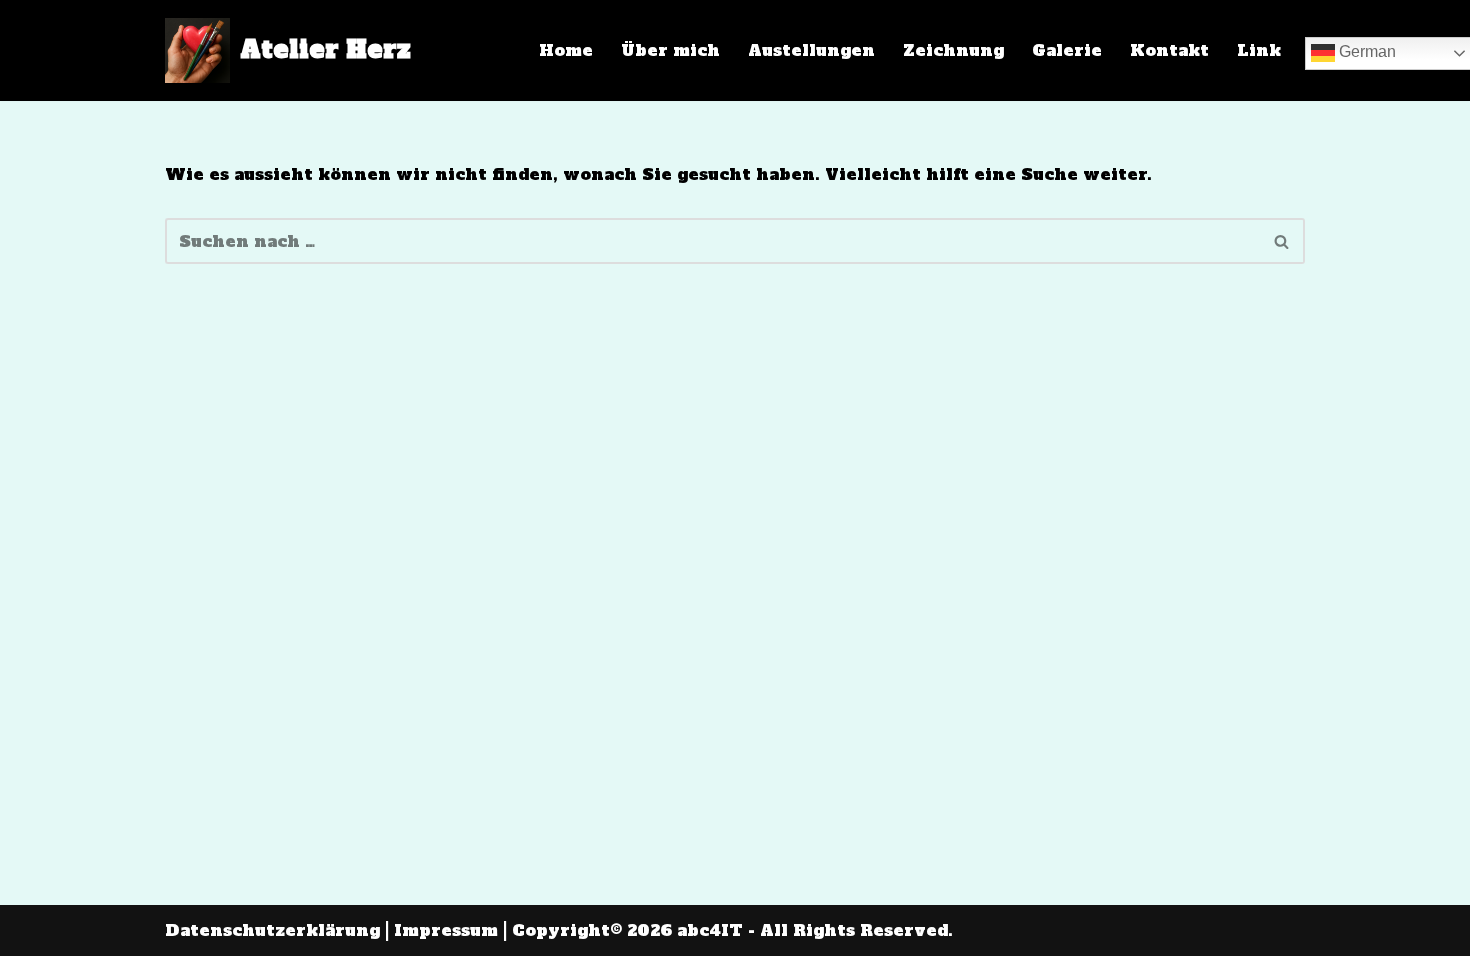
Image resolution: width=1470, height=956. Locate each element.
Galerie (1067, 50)
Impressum (446, 930)
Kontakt (1169, 50)
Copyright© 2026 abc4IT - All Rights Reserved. (732, 930)
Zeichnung (953, 50)
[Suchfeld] (1282, 241)
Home (566, 50)
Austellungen (811, 50)
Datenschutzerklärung (272, 930)
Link (1259, 50)
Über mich (670, 50)
